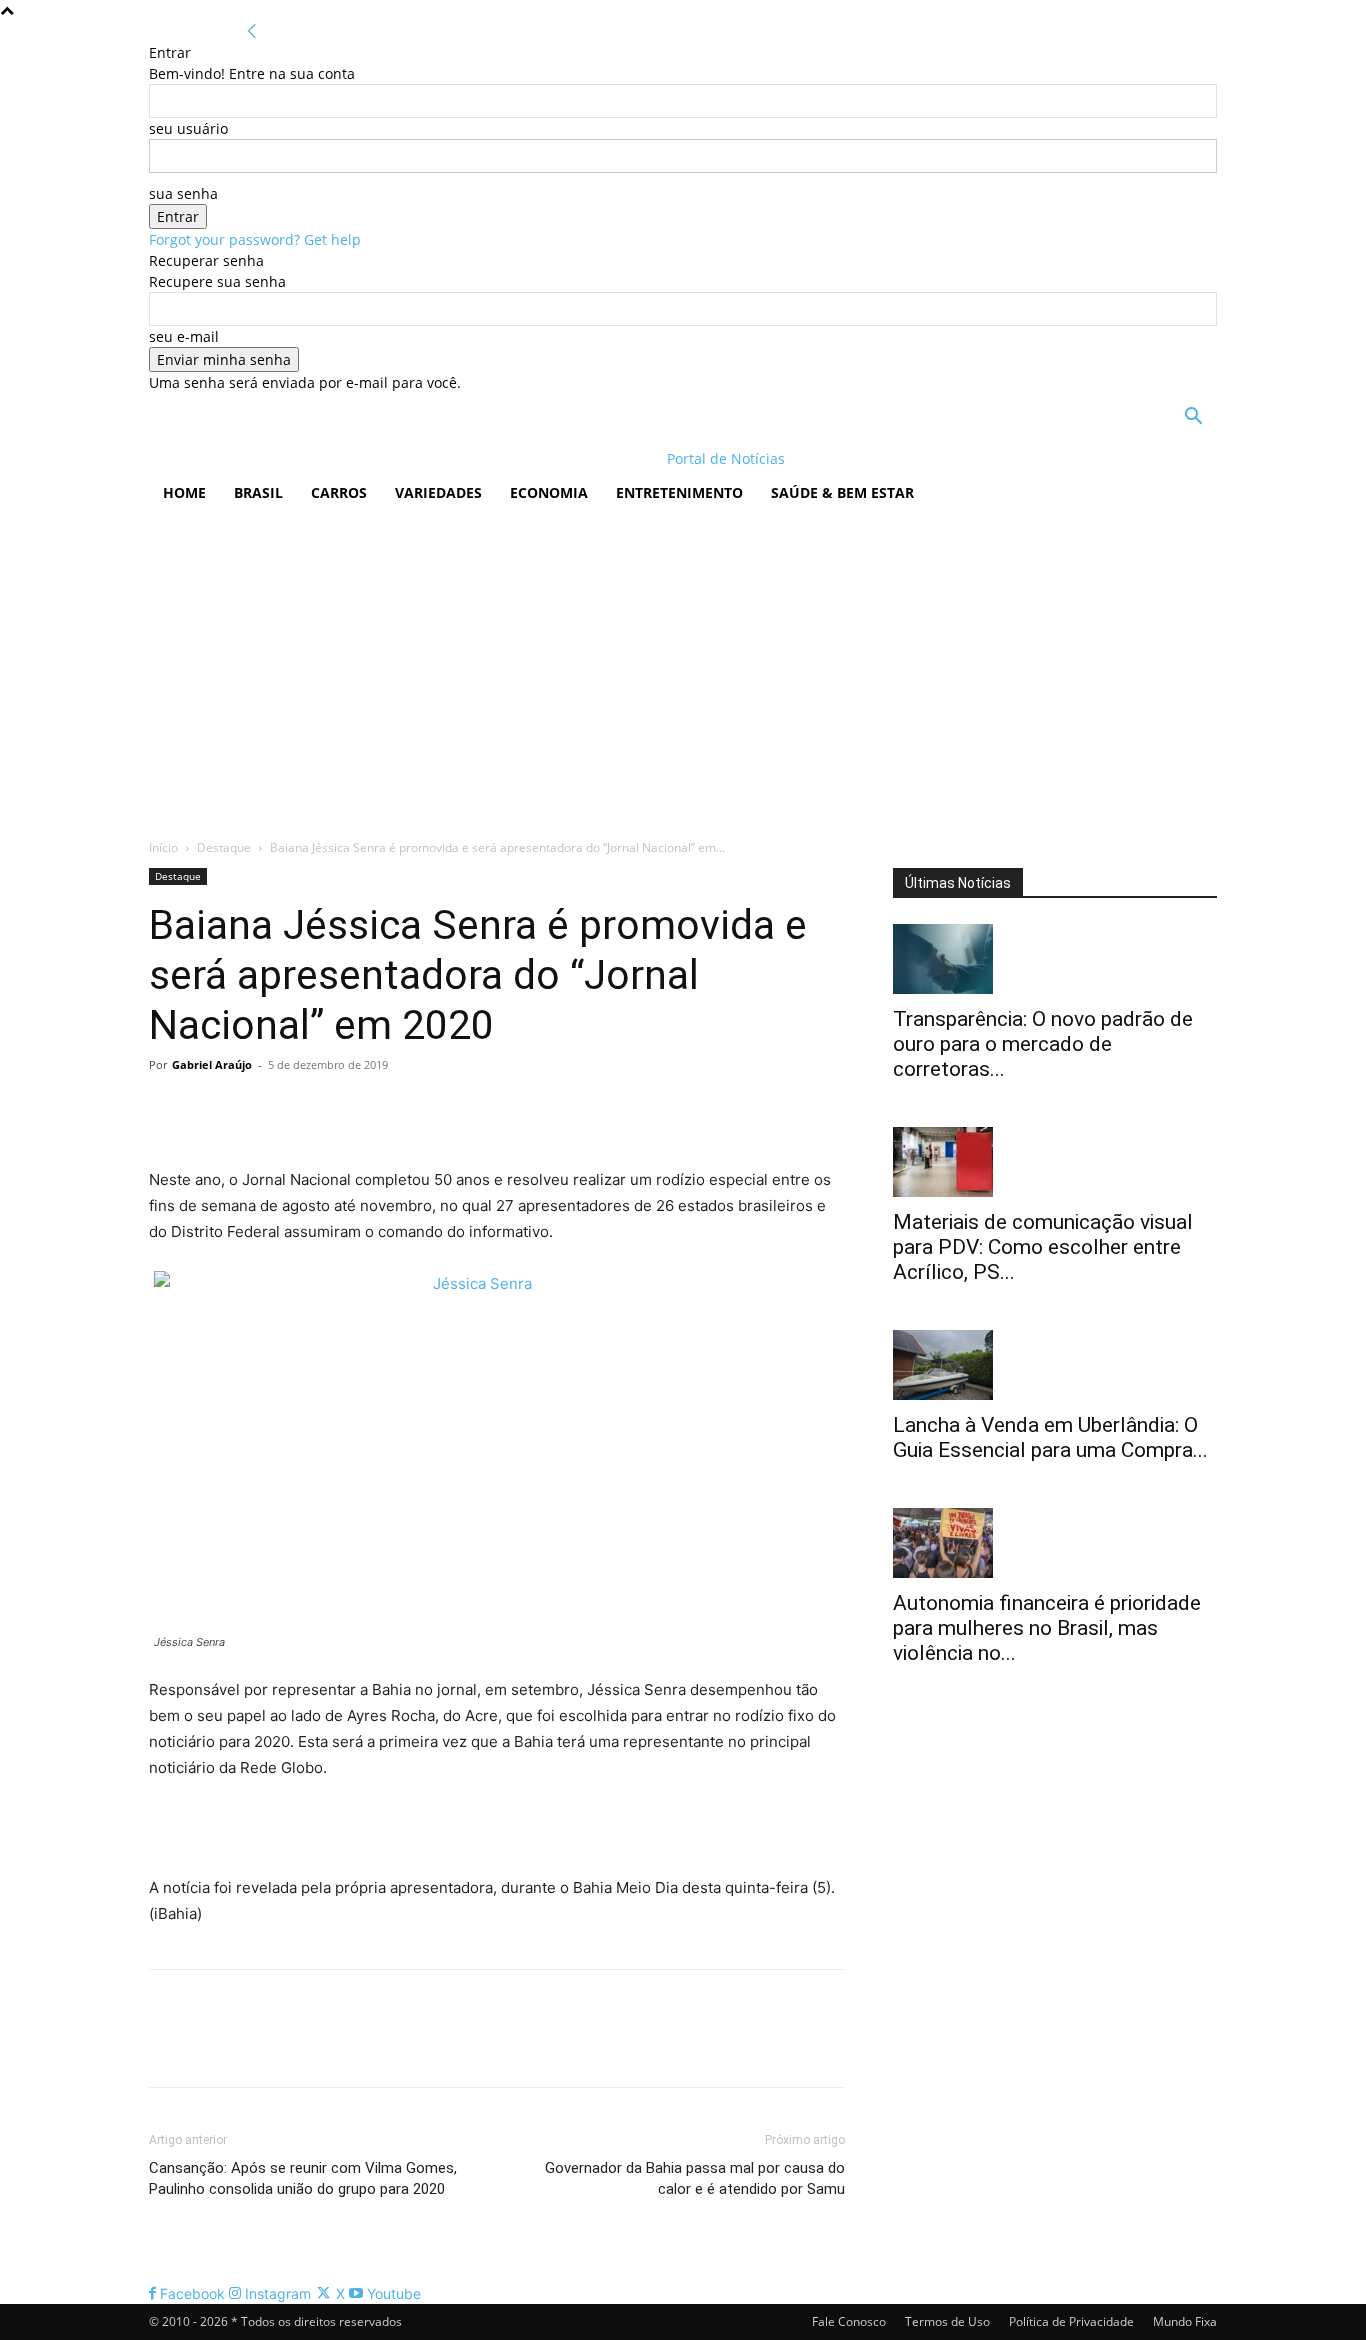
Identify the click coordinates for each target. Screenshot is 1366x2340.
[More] (354, 1110)
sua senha (183, 193)
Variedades (438, 492)
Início (163, 847)
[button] (1193, 418)
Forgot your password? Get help (255, 239)
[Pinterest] (261, 1110)
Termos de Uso (947, 2321)
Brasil (258, 492)
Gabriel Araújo (212, 1064)
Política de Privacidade (1071, 2321)
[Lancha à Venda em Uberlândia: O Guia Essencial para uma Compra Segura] (1055, 1365)
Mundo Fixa (1185, 2321)
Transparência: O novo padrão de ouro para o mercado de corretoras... (1043, 1044)
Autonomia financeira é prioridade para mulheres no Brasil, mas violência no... (1047, 1628)
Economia (549, 492)
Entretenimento (679, 492)
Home (184, 492)
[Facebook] (169, 1110)
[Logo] (278, 458)
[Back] (252, 31)
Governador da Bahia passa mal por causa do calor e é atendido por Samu (695, 2178)
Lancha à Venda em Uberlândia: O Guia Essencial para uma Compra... (1050, 1437)
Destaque (224, 847)
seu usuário (188, 128)
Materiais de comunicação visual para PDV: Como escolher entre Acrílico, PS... (1043, 1247)
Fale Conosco (849, 2321)
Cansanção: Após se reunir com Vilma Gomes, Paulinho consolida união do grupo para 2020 (303, 2178)
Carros (339, 492)
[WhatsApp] (307, 1110)
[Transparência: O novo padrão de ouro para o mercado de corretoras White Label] (1055, 959)
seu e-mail (184, 336)
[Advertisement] (683, 667)
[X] (215, 1110)
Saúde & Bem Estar (842, 492)
